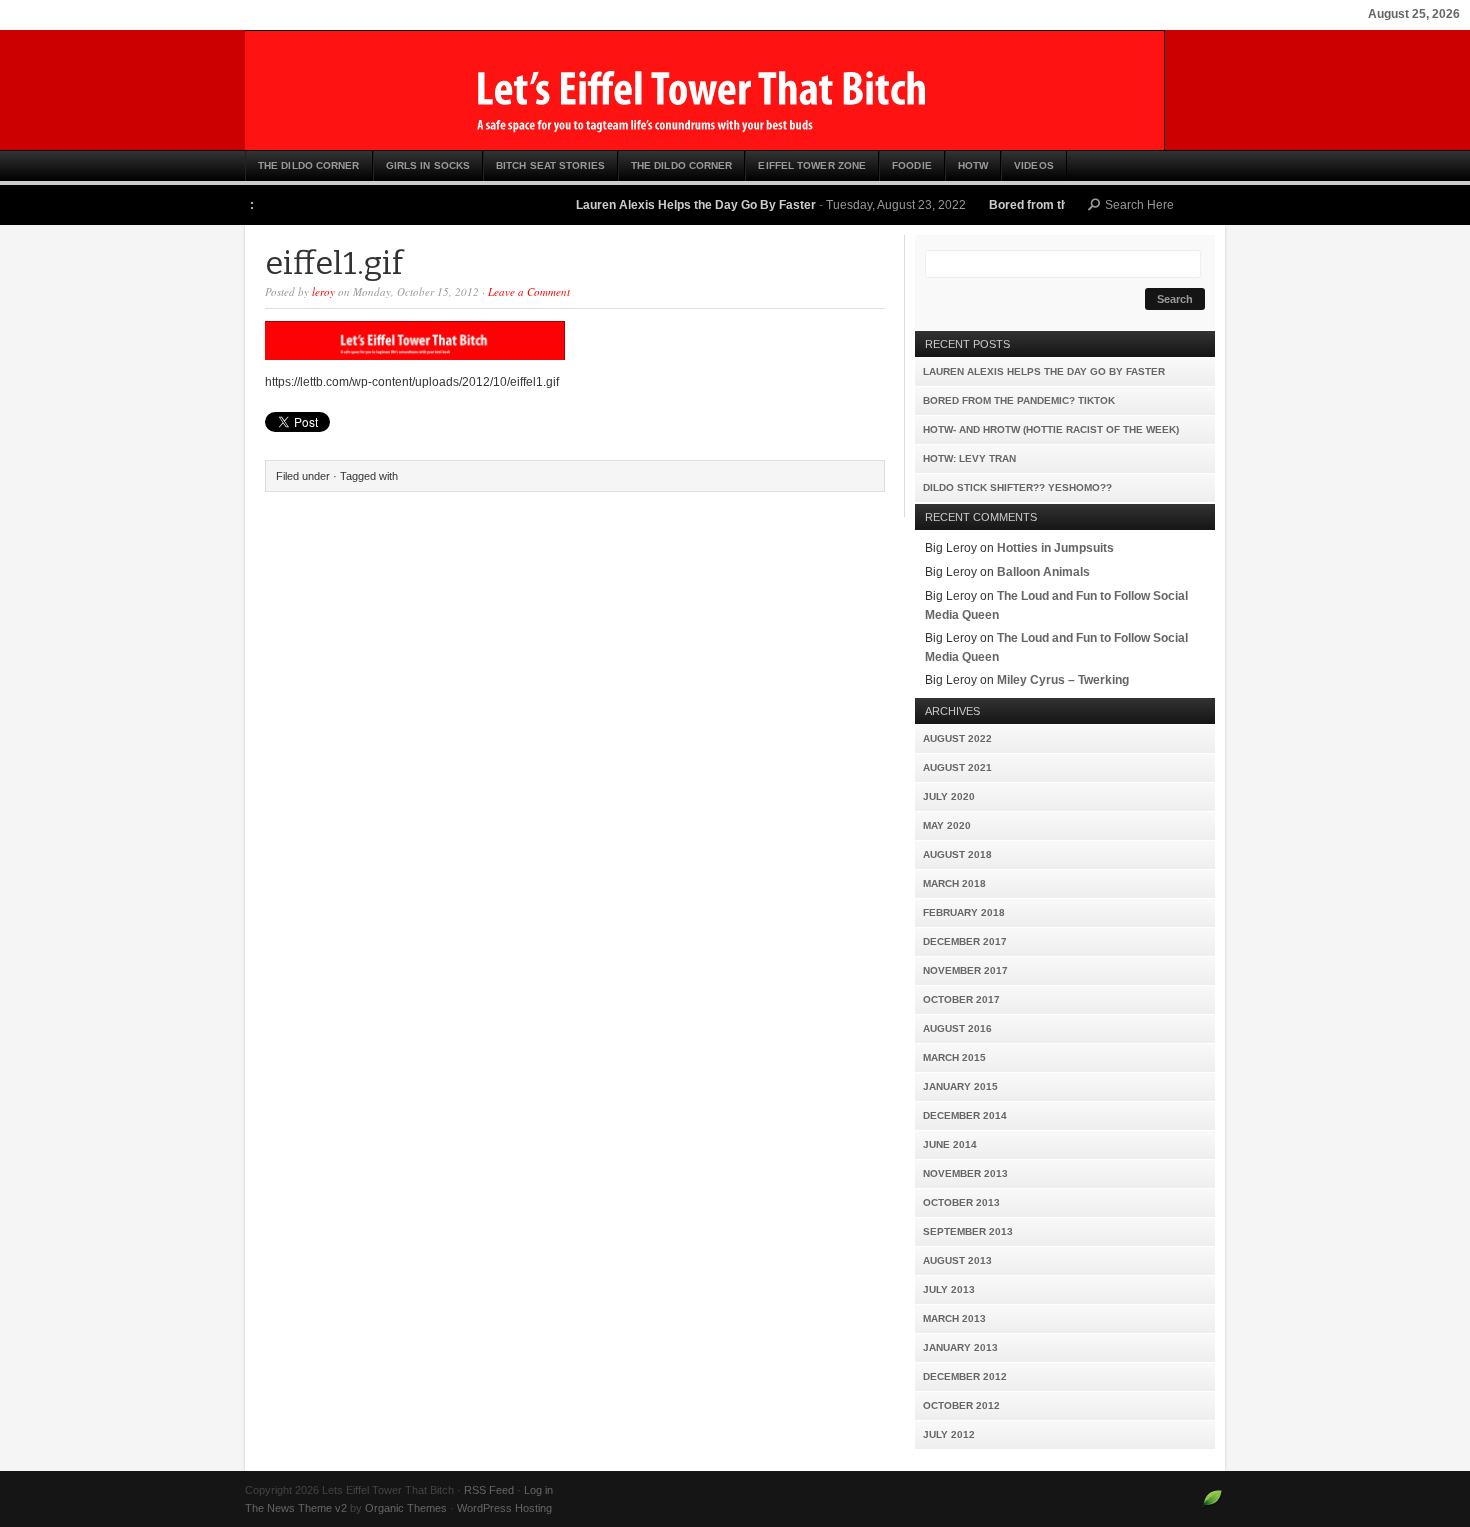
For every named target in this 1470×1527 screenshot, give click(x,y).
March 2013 (954, 1318)
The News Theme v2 (296, 1508)
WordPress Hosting (504, 1508)
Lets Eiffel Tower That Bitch (735, 90)
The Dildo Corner (309, 165)
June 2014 (950, 1144)
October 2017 (961, 999)
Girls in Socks (428, 165)
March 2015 (954, 1057)
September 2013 (968, 1231)
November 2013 (965, 1173)
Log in (538, 1490)
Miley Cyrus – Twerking (1063, 680)
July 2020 (949, 796)
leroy (323, 291)
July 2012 (949, 1434)
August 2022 (957, 738)
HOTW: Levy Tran (969, 458)
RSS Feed (489, 1490)
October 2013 (961, 1202)
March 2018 (954, 883)
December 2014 (965, 1115)
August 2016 (957, 1028)
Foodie (912, 165)
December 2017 (965, 941)
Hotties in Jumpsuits (1055, 548)
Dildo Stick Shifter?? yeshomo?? (1017, 487)
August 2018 (957, 854)
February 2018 (964, 912)
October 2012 (961, 1405)
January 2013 (960, 1347)
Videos (1034, 165)
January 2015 (960, 1086)
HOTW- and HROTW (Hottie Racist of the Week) (1051, 429)
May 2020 (947, 825)
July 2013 (949, 1289)
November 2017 (965, 970)
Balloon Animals (1043, 572)
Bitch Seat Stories (550, 165)
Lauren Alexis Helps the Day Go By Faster (671, 205)
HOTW (973, 165)
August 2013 (957, 1260)
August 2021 (957, 767)
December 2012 (965, 1376)
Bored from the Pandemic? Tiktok (1059, 205)
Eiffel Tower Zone (812, 165)
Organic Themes (406, 1508)
